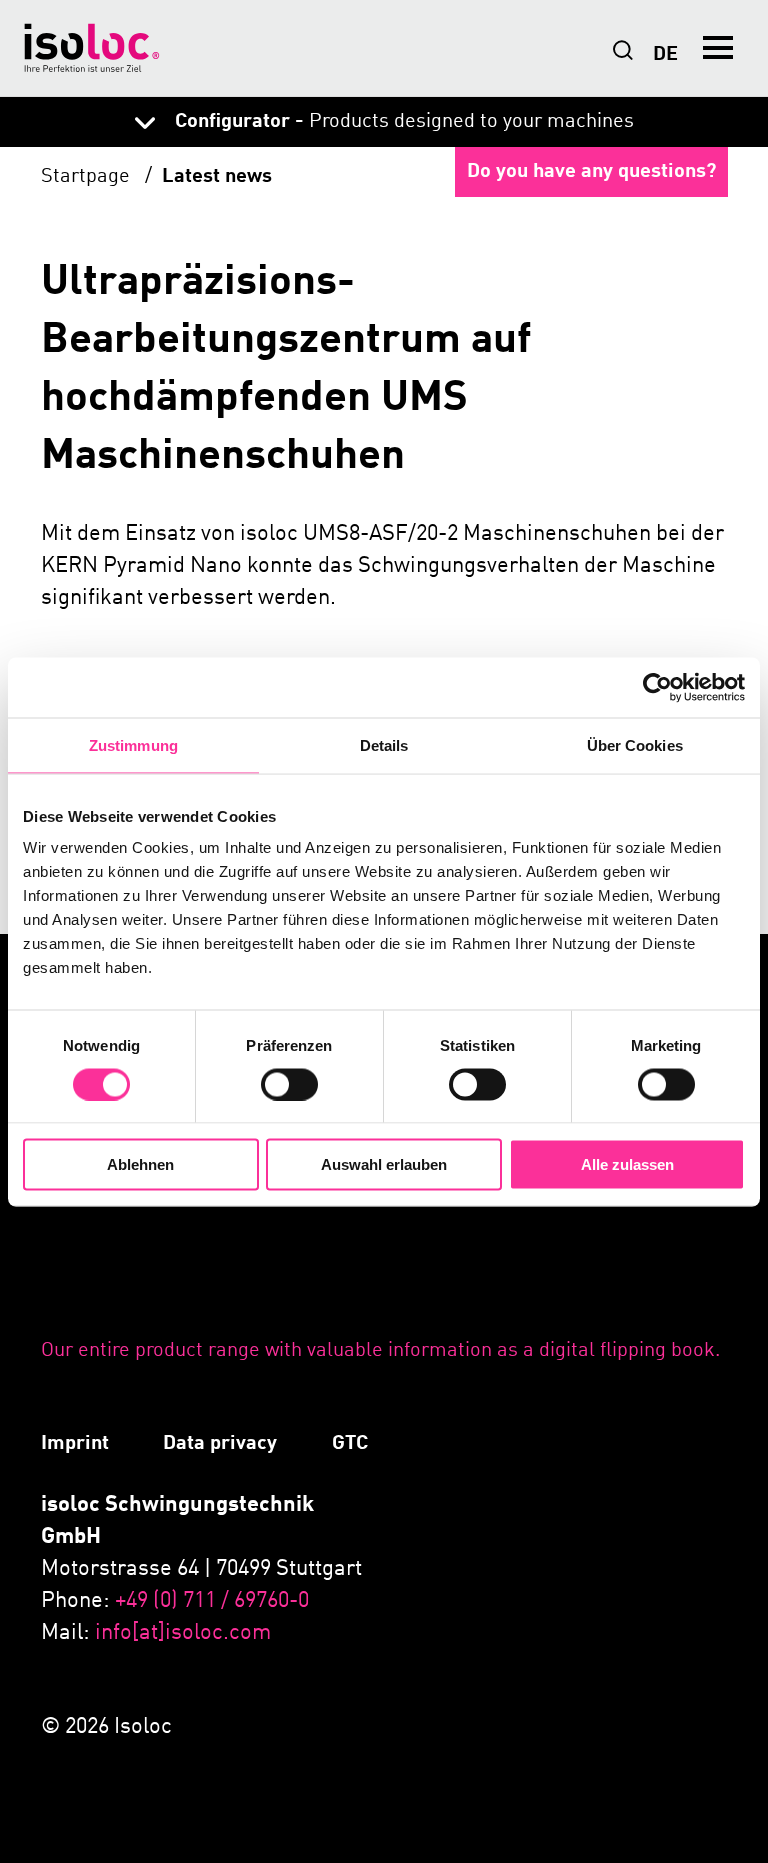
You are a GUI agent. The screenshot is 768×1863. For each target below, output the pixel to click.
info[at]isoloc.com (183, 1633)
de (665, 55)
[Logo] (92, 48)
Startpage (88, 177)
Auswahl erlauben (384, 1164)
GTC (350, 1444)
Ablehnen (140, 1164)
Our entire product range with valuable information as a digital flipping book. (380, 1351)
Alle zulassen (627, 1164)
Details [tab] (384, 744)
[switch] (289, 1084)
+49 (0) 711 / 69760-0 (212, 1601)
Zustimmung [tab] (133, 744)
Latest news (217, 177)
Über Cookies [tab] (635, 744)
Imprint (75, 1444)
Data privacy (220, 1444)
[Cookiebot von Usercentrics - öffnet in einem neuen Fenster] (657, 687)
